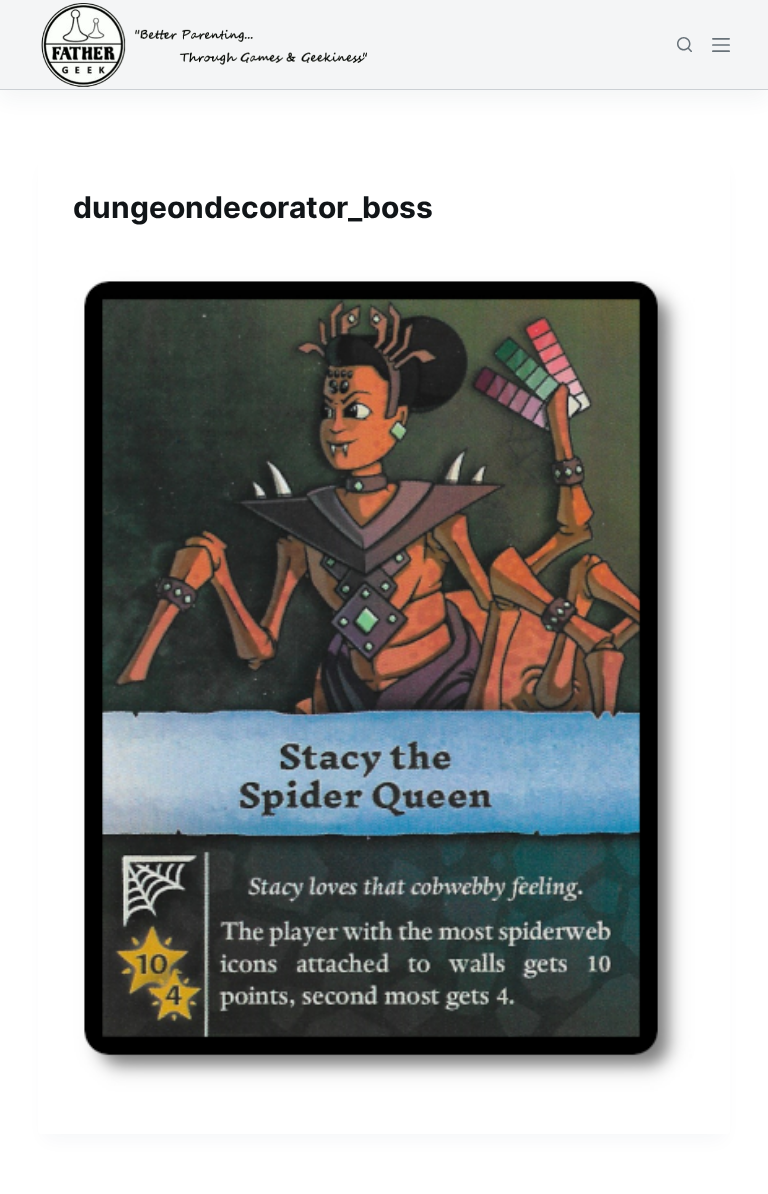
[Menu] (721, 45)
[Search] (684, 44)
